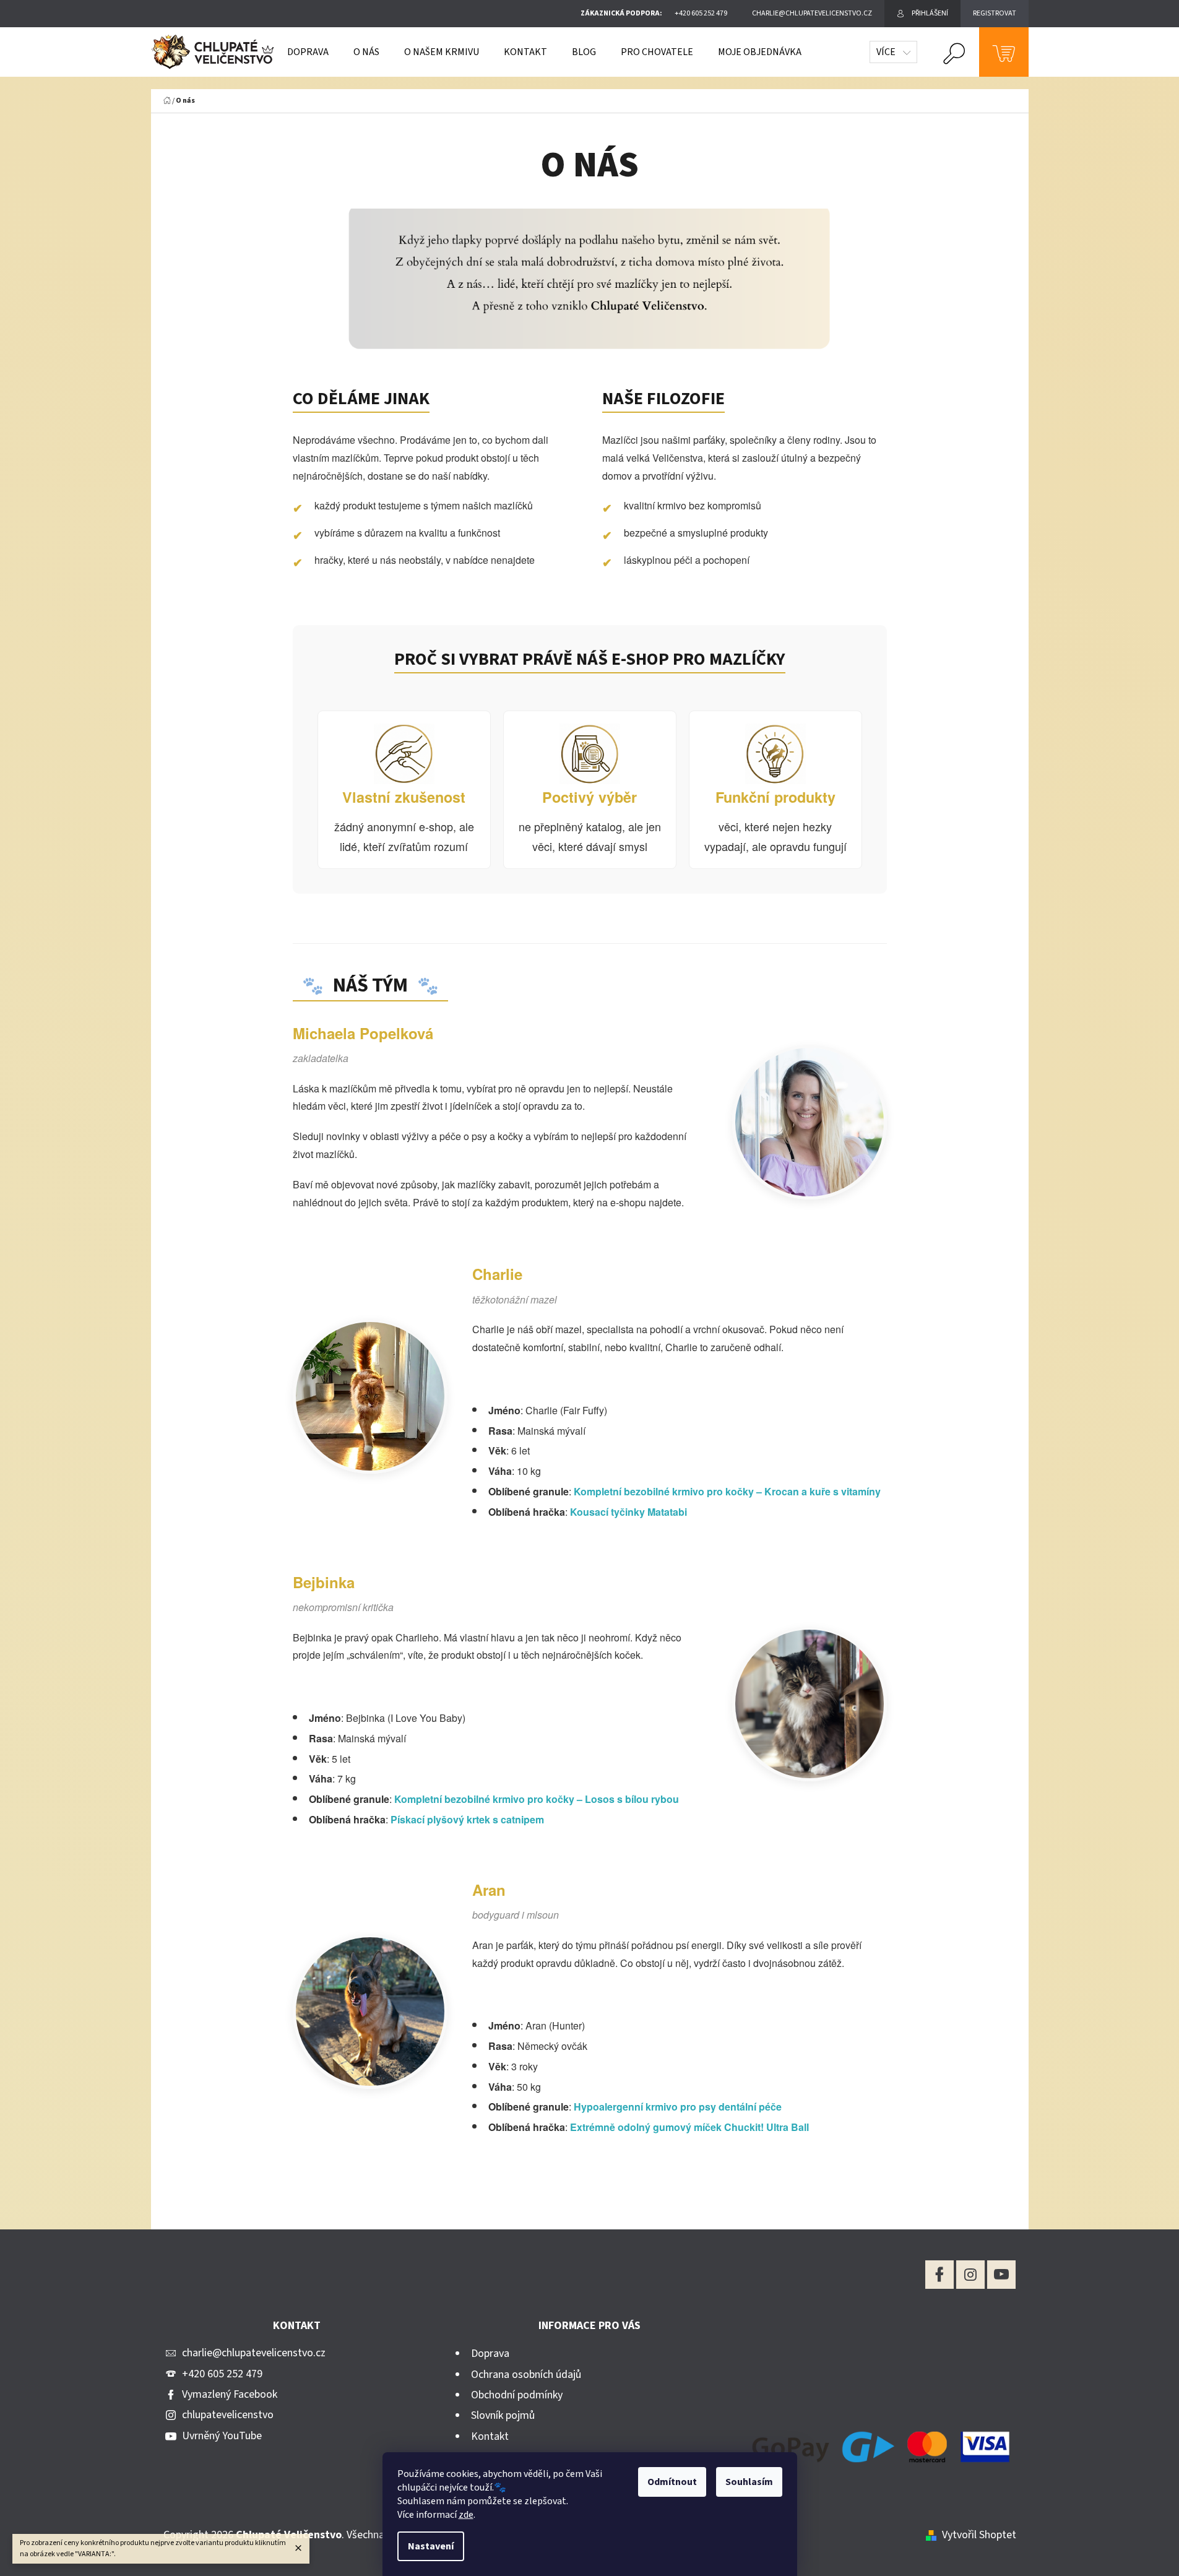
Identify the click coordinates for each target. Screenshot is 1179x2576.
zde (466, 2515)
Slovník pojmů (503, 2415)
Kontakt (490, 2436)
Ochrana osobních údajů (526, 2375)
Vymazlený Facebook (230, 2394)
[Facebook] (939, 2275)
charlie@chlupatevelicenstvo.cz (254, 2353)
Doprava (490, 2353)
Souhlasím (749, 2482)
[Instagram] (970, 2275)
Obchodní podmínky (517, 2395)
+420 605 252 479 (222, 2374)
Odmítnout (672, 2482)
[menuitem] (308, 52)
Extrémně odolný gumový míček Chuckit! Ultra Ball (689, 2127)
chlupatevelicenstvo (228, 2415)
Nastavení (431, 2546)
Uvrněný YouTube (222, 2436)
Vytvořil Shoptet (979, 2535)
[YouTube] (1001, 2275)
